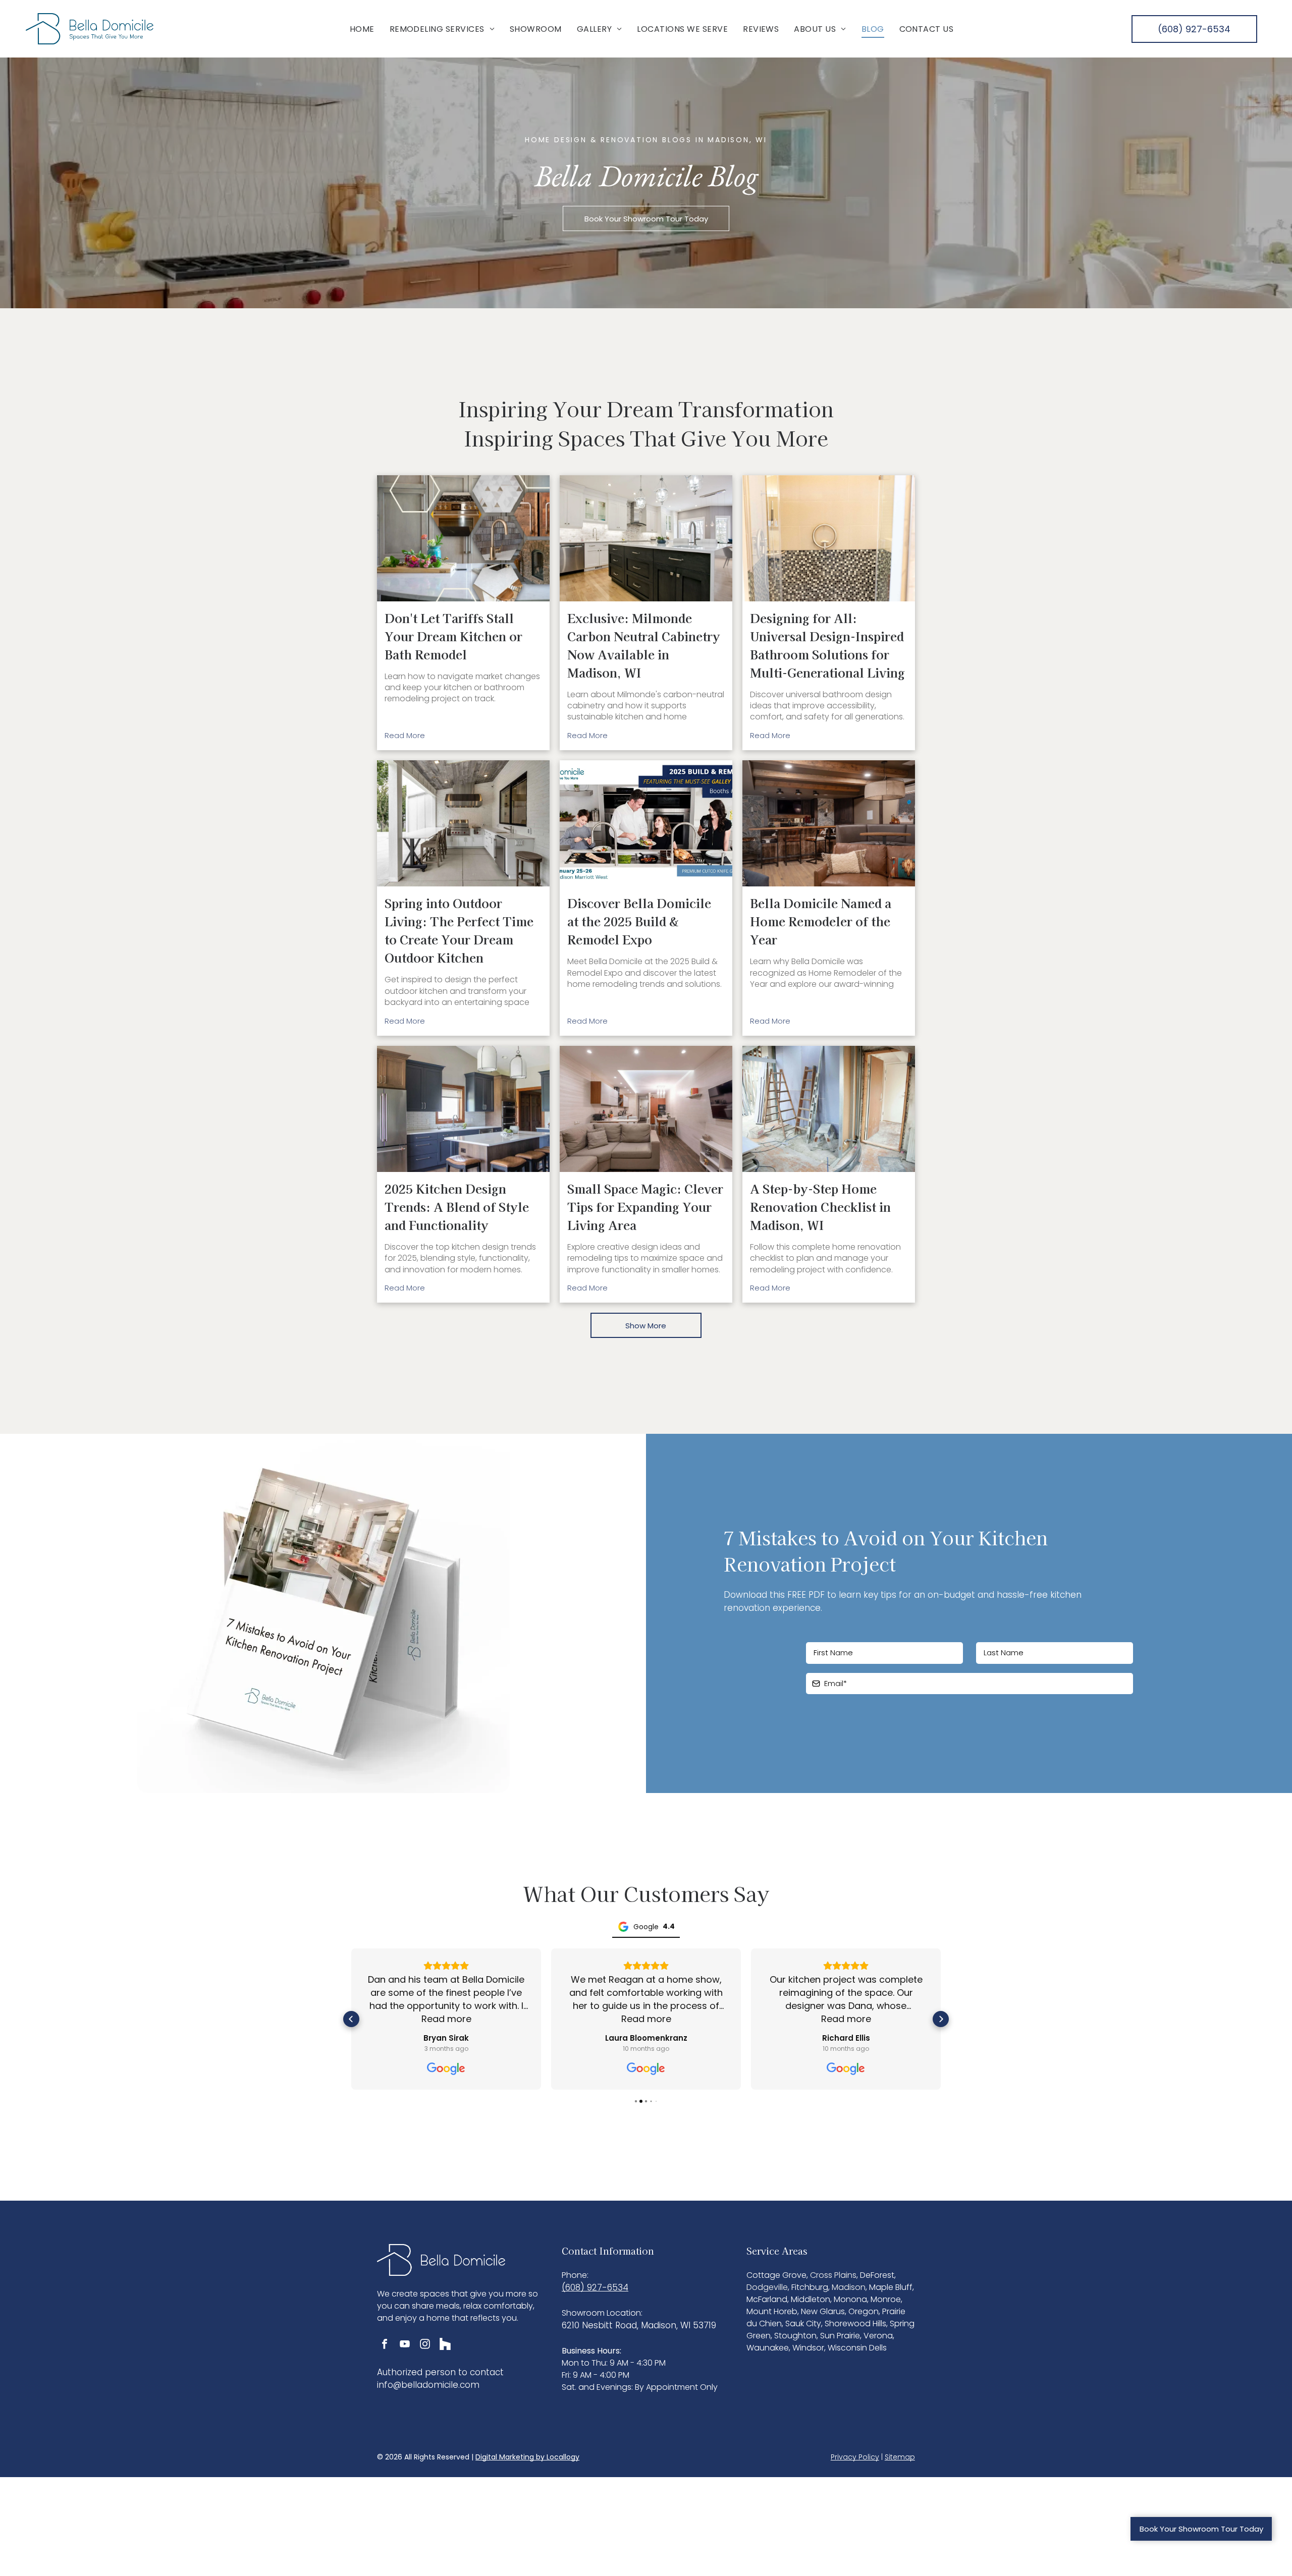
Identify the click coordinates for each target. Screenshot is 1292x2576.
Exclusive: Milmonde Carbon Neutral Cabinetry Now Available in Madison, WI (644, 645)
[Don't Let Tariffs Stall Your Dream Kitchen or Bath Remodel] (463, 538)
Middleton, (811, 2299)
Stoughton (795, 2336)
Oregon (864, 2311)
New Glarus (823, 2311)
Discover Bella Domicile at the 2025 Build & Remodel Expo (639, 921)
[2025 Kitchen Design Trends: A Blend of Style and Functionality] (463, 1109)
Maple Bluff (891, 2287)
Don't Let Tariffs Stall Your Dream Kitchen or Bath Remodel (453, 636)
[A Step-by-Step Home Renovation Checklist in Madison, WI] (829, 1109)
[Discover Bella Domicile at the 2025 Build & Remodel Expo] (646, 823)
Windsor (808, 2348)
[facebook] (385, 2345)
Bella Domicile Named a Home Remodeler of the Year (821, 921)
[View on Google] (446, 2069)
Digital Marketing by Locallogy (527, 2457)
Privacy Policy (855, 2457)
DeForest (877, 2275)
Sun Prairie (840, 2336)
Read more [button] (446, 2019)
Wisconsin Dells (857, 2348)
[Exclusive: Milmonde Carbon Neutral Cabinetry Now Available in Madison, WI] (646, 538)
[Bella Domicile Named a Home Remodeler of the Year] (829, 823)
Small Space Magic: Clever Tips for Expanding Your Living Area (645, 1207)
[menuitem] (362, 29)
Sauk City (803, 2323)
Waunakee (768, 2348)
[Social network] (445, 2345)
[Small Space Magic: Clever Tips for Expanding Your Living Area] (646, 1109)
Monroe (886, 2299)
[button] (351, 2019)
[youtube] (405, 2345)
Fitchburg (810, 2287)
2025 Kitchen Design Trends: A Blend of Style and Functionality (457, 1207)
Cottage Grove (776, 2275)
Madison (849, 2287)
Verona (878, 2336)
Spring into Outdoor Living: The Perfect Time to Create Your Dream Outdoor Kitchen (459, 930)
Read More (405, 735)
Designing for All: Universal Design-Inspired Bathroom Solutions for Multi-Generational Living (827, 645)
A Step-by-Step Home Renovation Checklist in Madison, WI (820, 1207)
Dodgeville (767, 2287)
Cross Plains (833, 2275)
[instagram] (425, 2345)
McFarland (767, 2299)
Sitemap (900, 2457)
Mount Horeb (772, 2311)
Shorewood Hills (855, 2323)
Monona (850, 2299)
